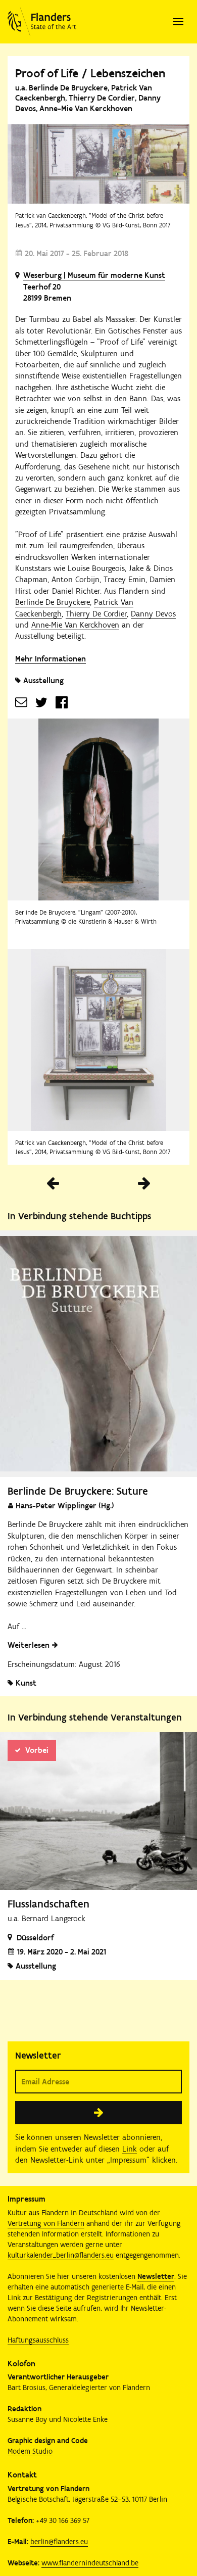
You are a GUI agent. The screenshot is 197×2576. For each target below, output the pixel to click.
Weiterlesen (29, 1645)
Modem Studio (30, 2451)
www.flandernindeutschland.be (90, 2563)
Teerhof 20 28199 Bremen (47, 292)
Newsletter (156, 2276)
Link (130, 2149)
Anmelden (98, 2113)
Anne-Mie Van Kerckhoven (75, 625)
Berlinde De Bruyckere (53, 602)
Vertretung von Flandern (46, 2223)
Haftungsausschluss (38, 2340)
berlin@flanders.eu (59, 2542)
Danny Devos (153, 614)
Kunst (26, 1683)
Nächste (144, 1183)
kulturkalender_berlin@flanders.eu (61, 2255)
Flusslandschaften (48, 1904)
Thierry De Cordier (96, 614)
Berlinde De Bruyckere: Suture (78, 1491)
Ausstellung (43, 680)
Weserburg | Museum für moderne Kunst (94, 275)
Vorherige (53, 1183)
